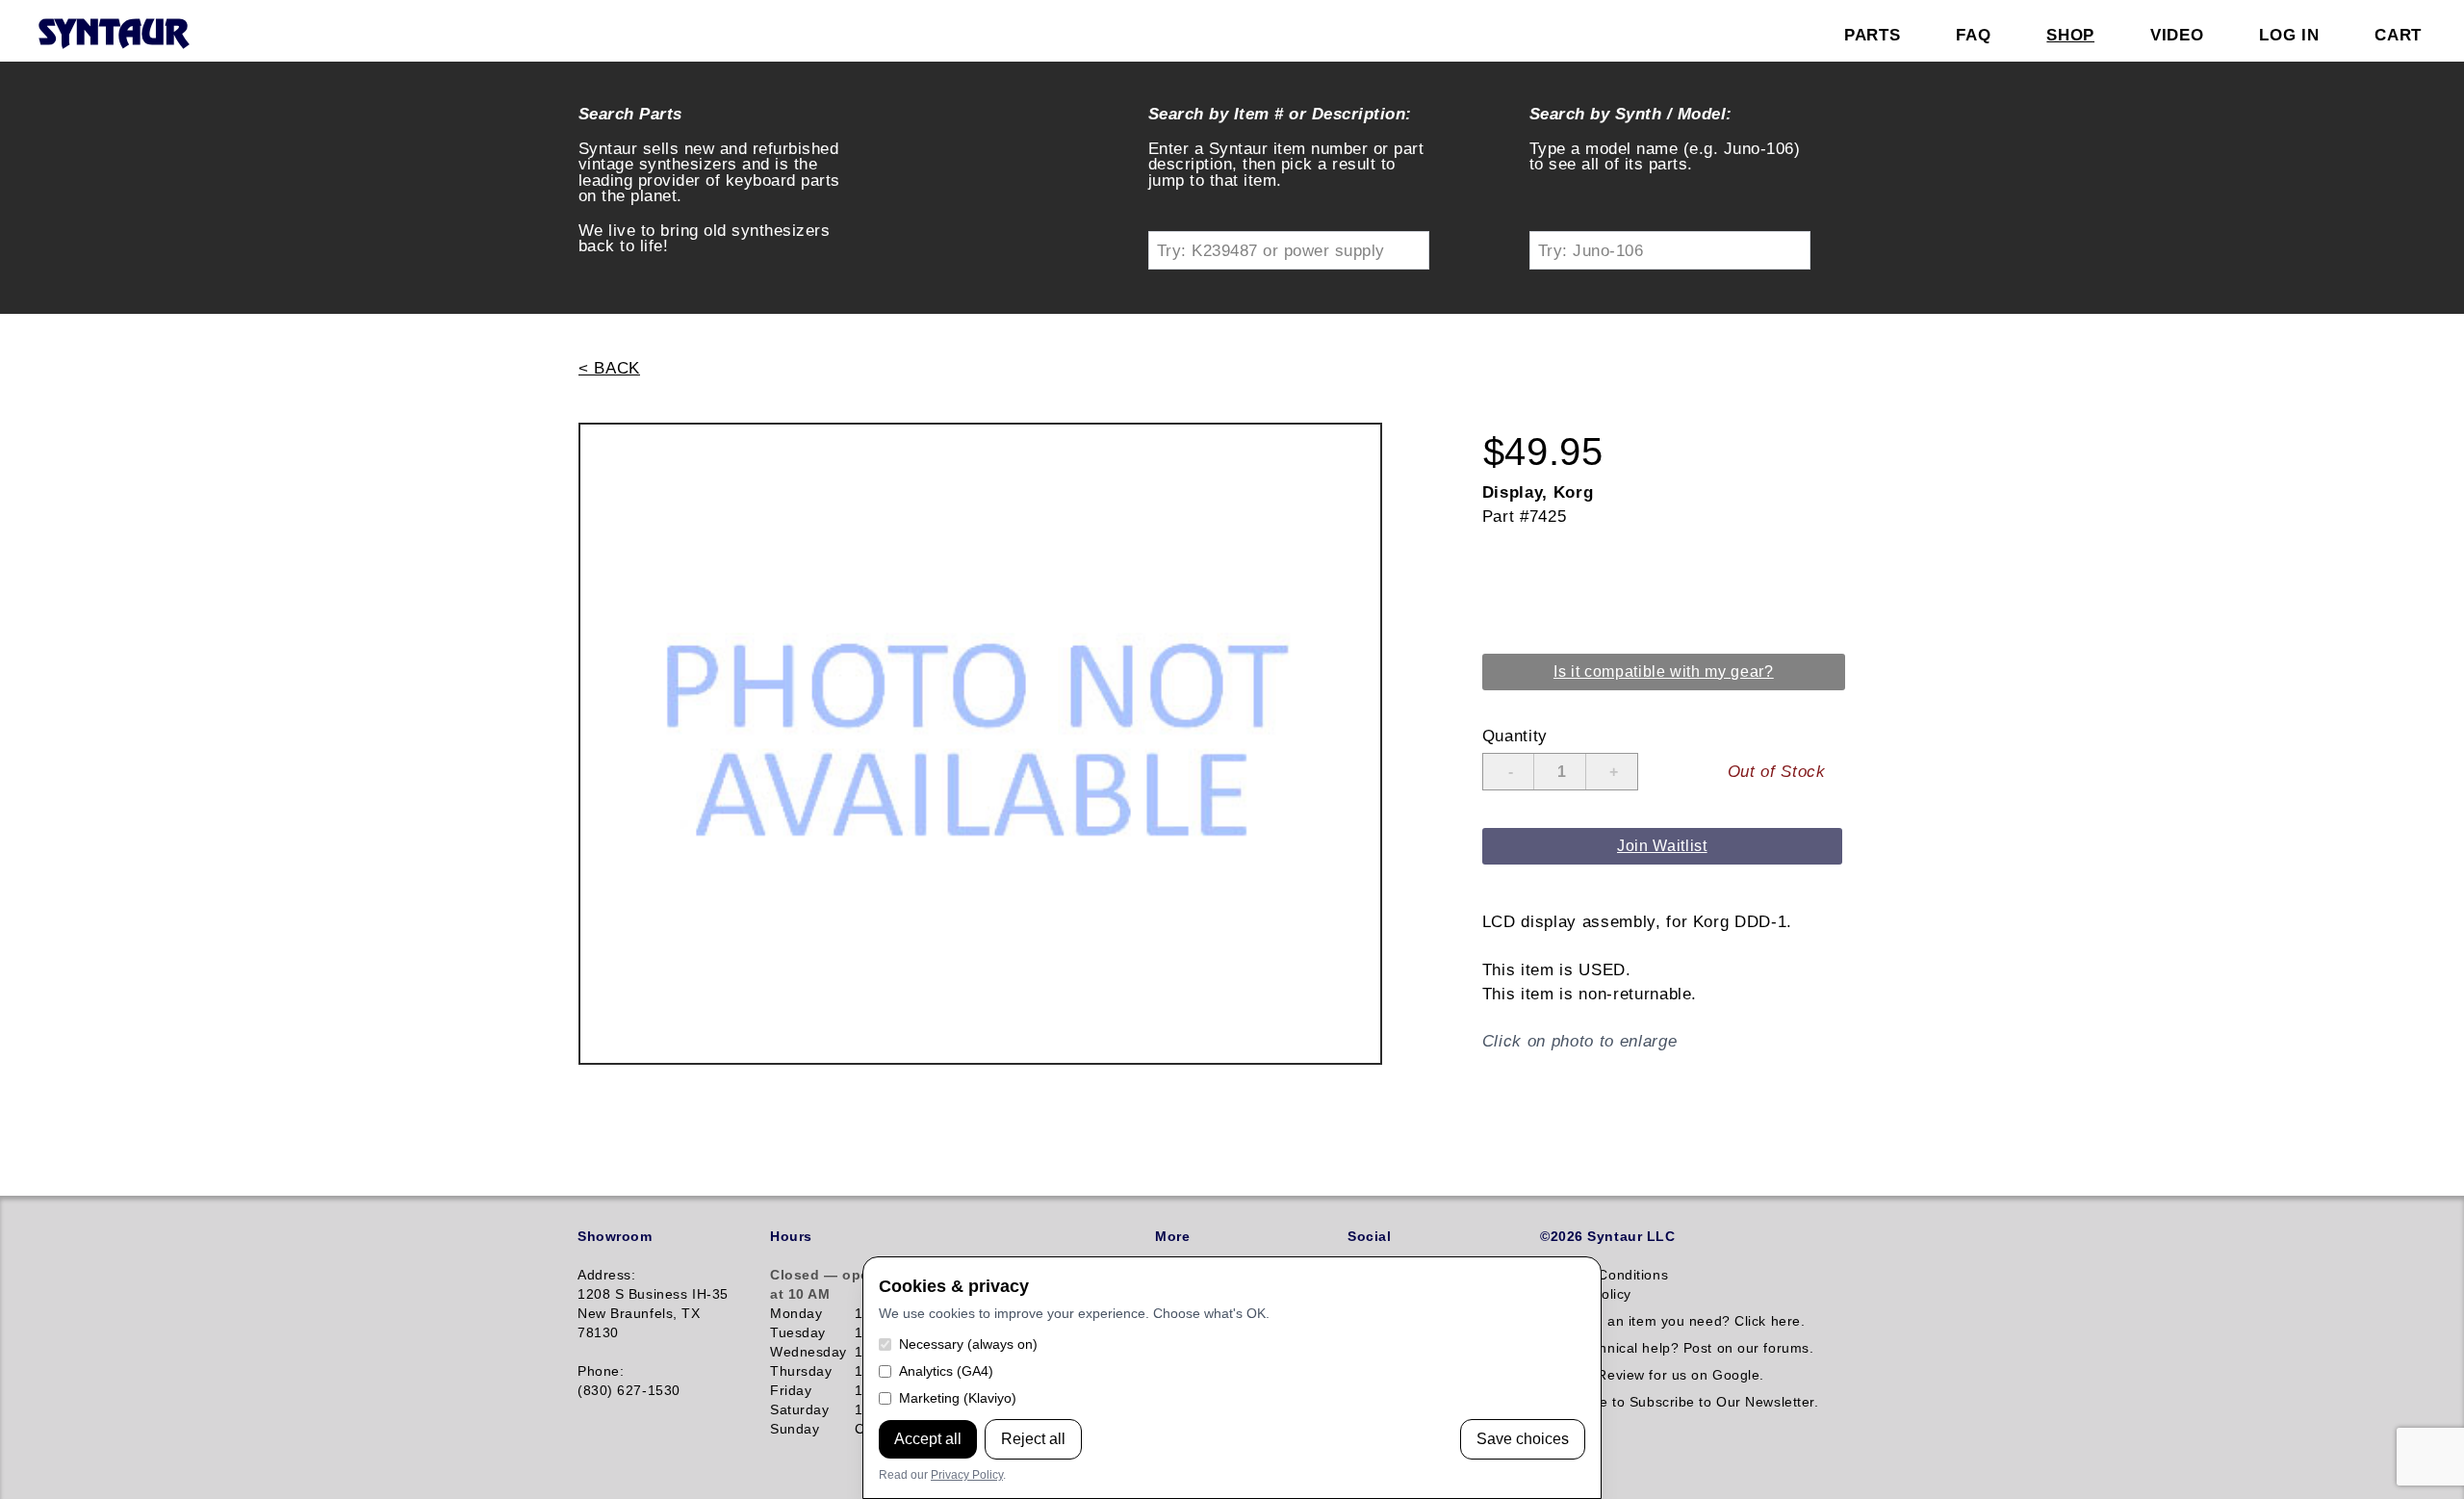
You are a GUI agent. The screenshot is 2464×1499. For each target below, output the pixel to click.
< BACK (609, 368)
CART (2398, 35)
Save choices (1523, 1439)
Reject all (1033, 1439)
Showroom (615, 1236)
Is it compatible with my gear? (1664, 672)
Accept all (928, 1439)
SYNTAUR (113, 35)
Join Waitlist (1662, 846)
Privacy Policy (967, 1475)
